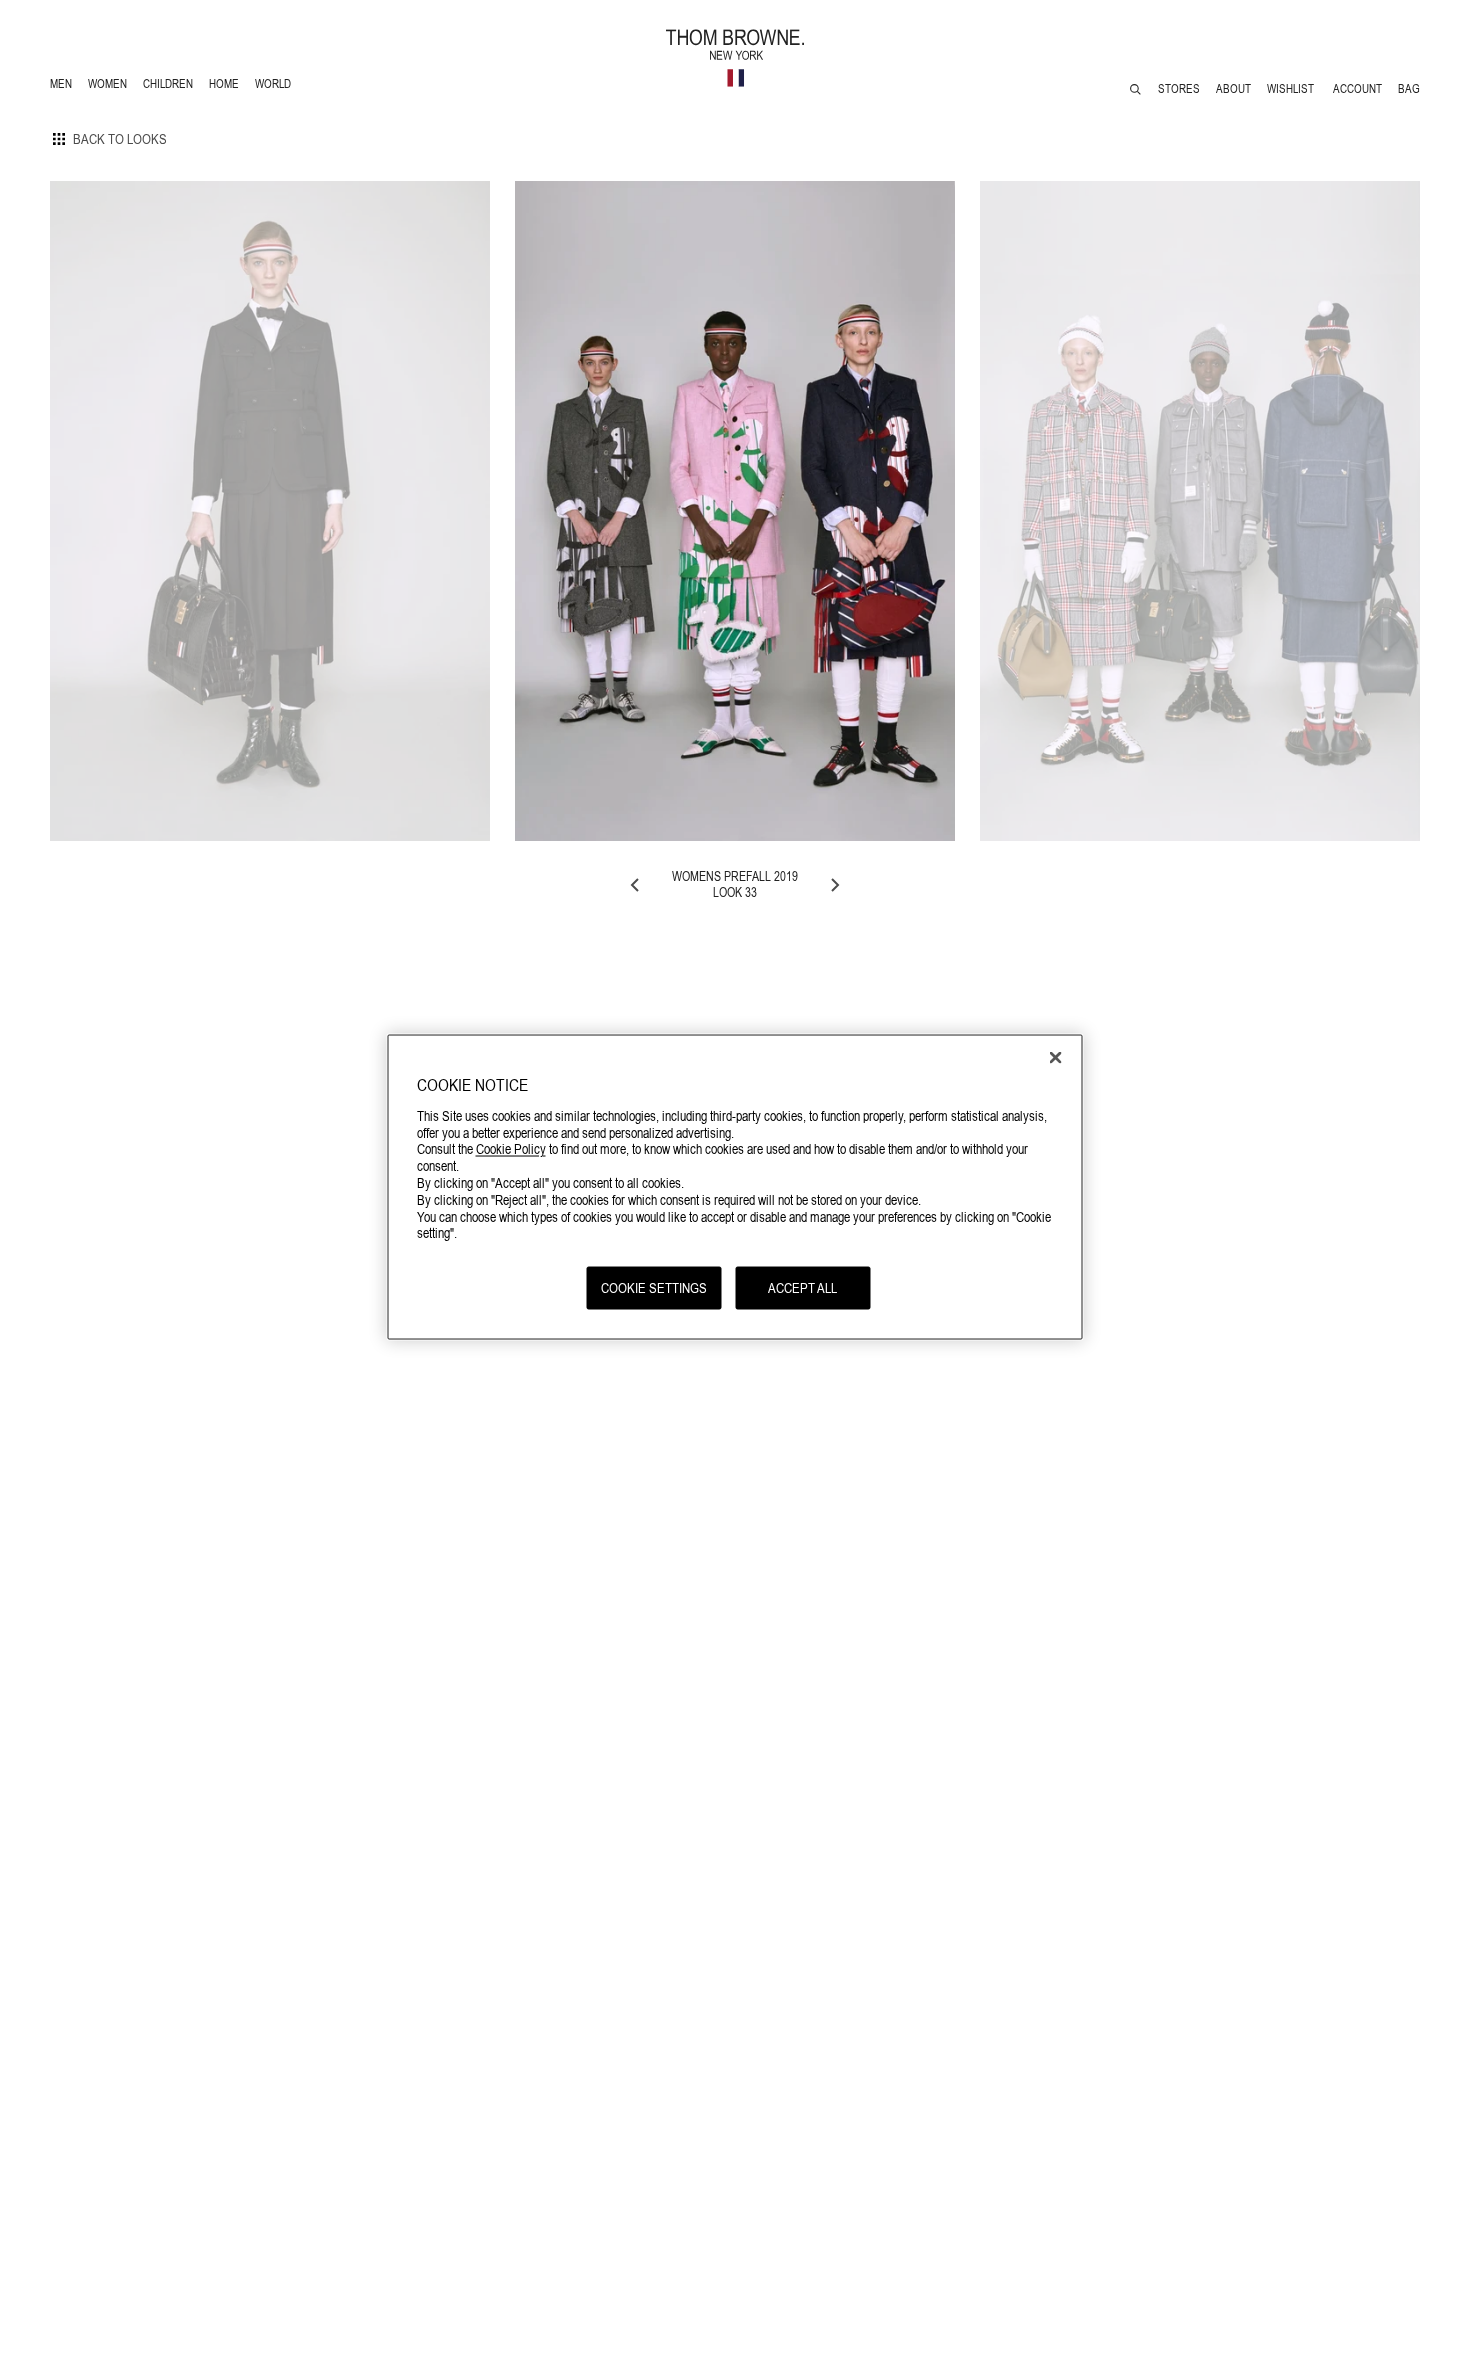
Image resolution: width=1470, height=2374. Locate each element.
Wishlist (1292, 89)
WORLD (276, 86)
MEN (64, 86)
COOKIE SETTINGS (654, 1288)
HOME (227, 86)
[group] (270, 511)
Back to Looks (120, 139)
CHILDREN (167, 86)
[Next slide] (834, 885)
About (1233, 89)
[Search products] (1135, 89)
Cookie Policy (511, 1149)
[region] (735, 1187)
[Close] (1056, 1058)
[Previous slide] (636, 885)
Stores (1179, 89)
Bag (1409, 89)
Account (1357, 89)
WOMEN (109, 86)
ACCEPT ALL (802, 1288)
